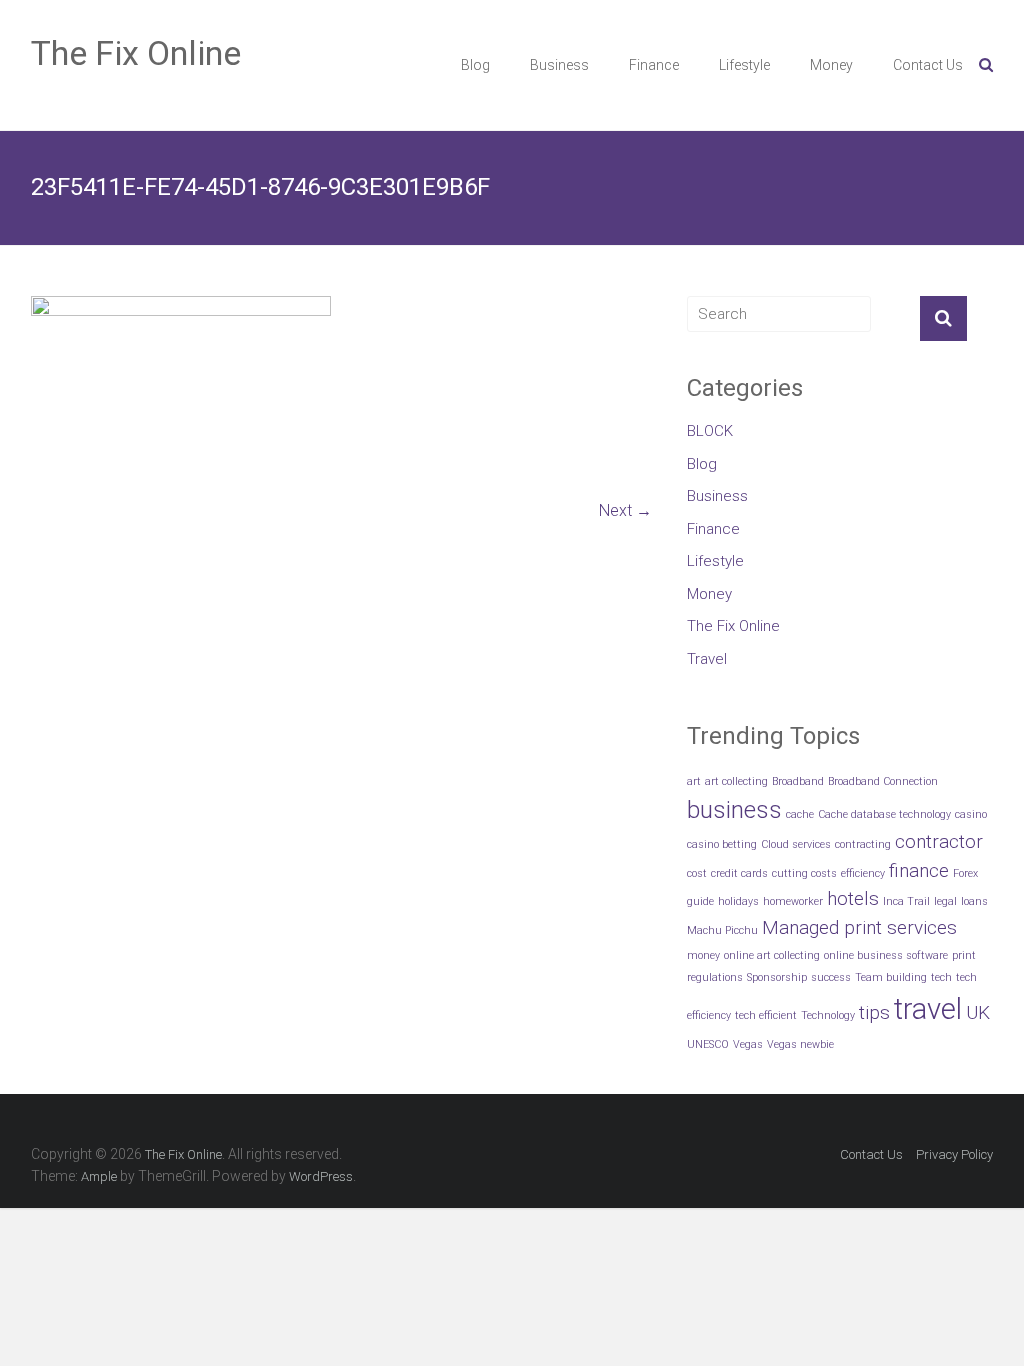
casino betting (722, 844)
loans (974, 901)
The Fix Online (136, 53)
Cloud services (796, 844)
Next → (625, 510)
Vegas (748, 1044)
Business (559, 65)
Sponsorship (777, 977)
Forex (965, 873)
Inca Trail (906, 901)
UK (978, 1012)
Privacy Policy (954, 1154)
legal (945, 901)
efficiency (863, 873)
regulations (715, 977)
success (831, 977)
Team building (891, 977)
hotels (853, 898)
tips (874, 1012)
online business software (886, 955)
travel (928, 1009)
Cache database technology (884, 814)
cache (800, 814)
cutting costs (804, 873)
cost (697, 873)
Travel (707, 659)
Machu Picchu (722, 930)
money (703, 955)
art (694, 781)
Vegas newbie (800, 1044)
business (734, 809)
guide (700, 901)
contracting (863, 844)
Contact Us (928, 65)
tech (941, 977)
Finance (654, 65)
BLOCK (710, 431)
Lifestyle (744, 65)
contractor (939, 841)
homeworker (793, 901)
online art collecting (772, 955)
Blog (475, 65)
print (964, 955)
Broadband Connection (883, 781)
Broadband (798, 781)
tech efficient (766, 1015)
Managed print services (859, 927)
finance (919, 870)
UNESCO (708, 1044)
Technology (828, 1015)
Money (831, 65)
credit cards (739, 873)
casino (971, 814)
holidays (738, 901)
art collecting (736, 781)
